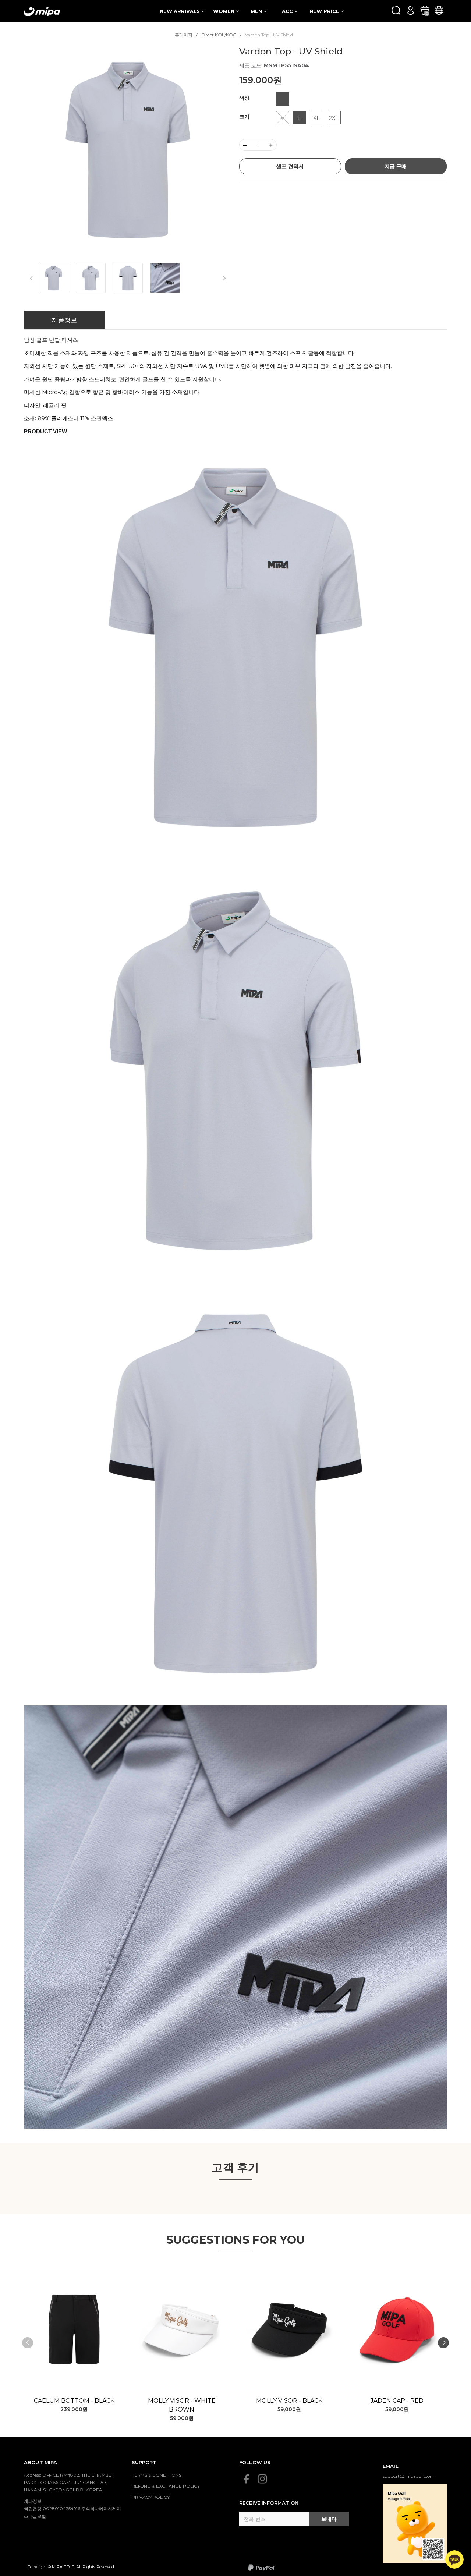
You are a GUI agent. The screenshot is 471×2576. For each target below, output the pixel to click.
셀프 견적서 (290, 166)
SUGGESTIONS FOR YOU (236, 2240)
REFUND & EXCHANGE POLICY (166, 2486)
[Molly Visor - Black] (289, 2329)
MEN (257, 11)
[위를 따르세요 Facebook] (247, 2479)
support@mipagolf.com (409, 2476)
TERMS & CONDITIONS (157, 2475)
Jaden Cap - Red (397, 2401)
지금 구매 (396, 166)
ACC (288, 11)
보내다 (329, 2519)
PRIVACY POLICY (151, 2497)
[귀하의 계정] (410, 10)
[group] (128, 150)
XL (316, 118)
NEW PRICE (325, 11)
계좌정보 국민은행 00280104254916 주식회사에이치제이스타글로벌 (72, 2509)
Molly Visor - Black (289, 2401)
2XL (334, 118)
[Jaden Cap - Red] (397, 2329)
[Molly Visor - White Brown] (182, 2329)
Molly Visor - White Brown (182, 2405)
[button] (443, 2343)
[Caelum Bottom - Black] (74, 2329)
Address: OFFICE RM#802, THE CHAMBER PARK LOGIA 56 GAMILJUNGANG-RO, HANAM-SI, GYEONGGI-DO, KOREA (69, 2483)
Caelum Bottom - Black (74, 2401)
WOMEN (224, 11)
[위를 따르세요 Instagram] (262, 2479)
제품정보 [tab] (64, 320)
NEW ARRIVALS (180, 11)
